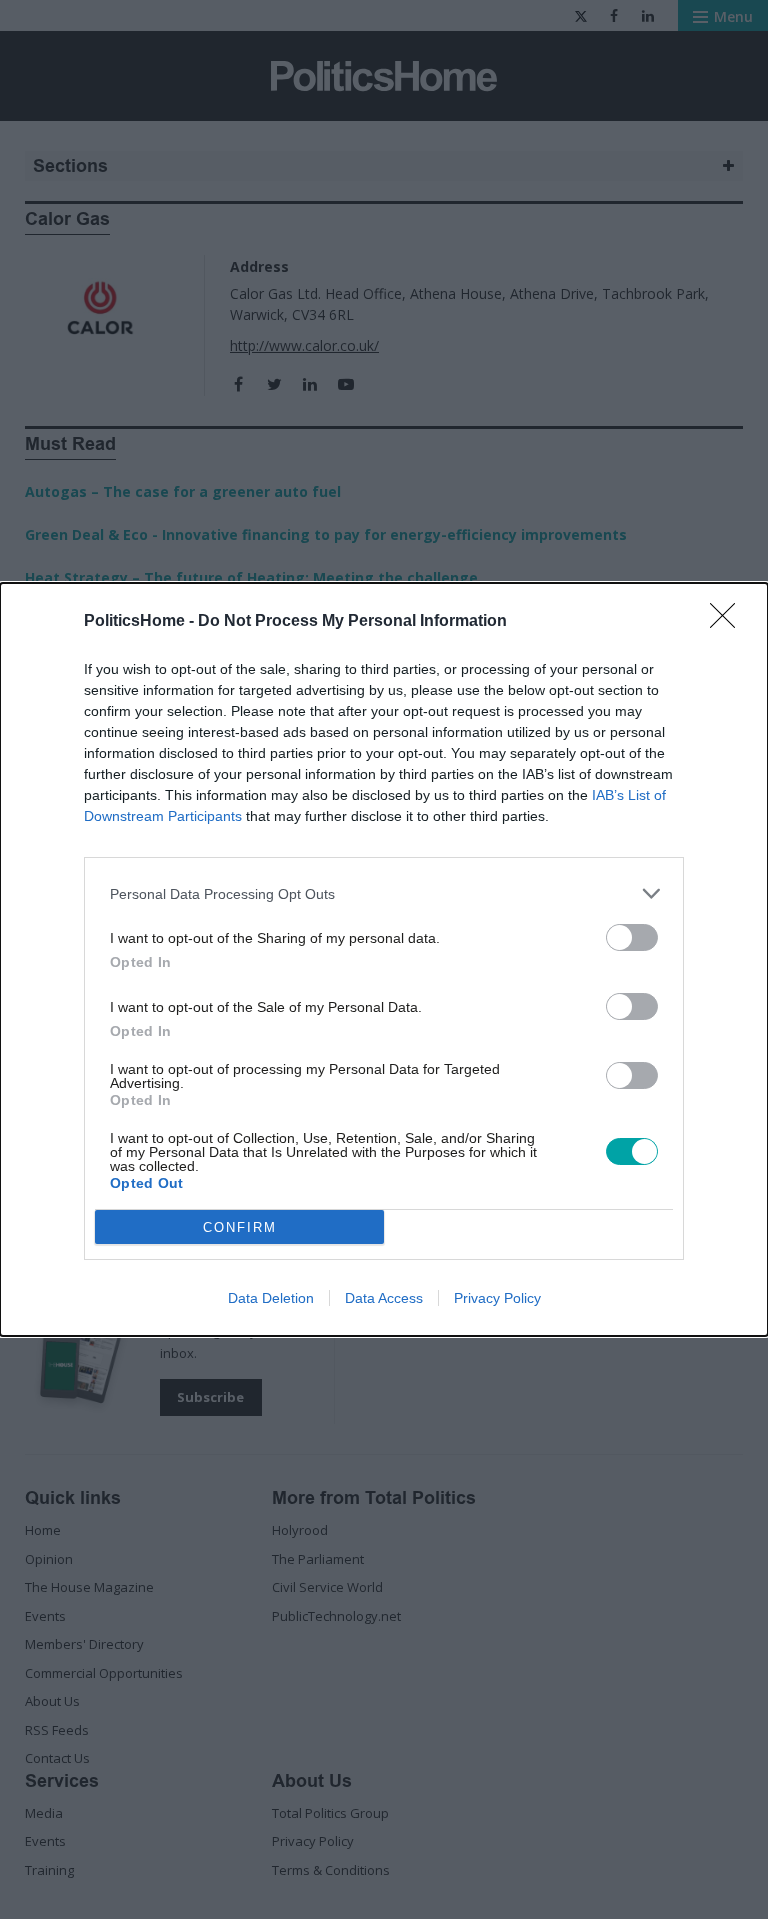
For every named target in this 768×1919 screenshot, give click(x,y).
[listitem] (384, 893)
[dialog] (384, 959)
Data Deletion (271, 1298)
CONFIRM (240, 1227)
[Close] (729, 622)
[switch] (632, 937)
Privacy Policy (497, 1298)
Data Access (384, 1298)
